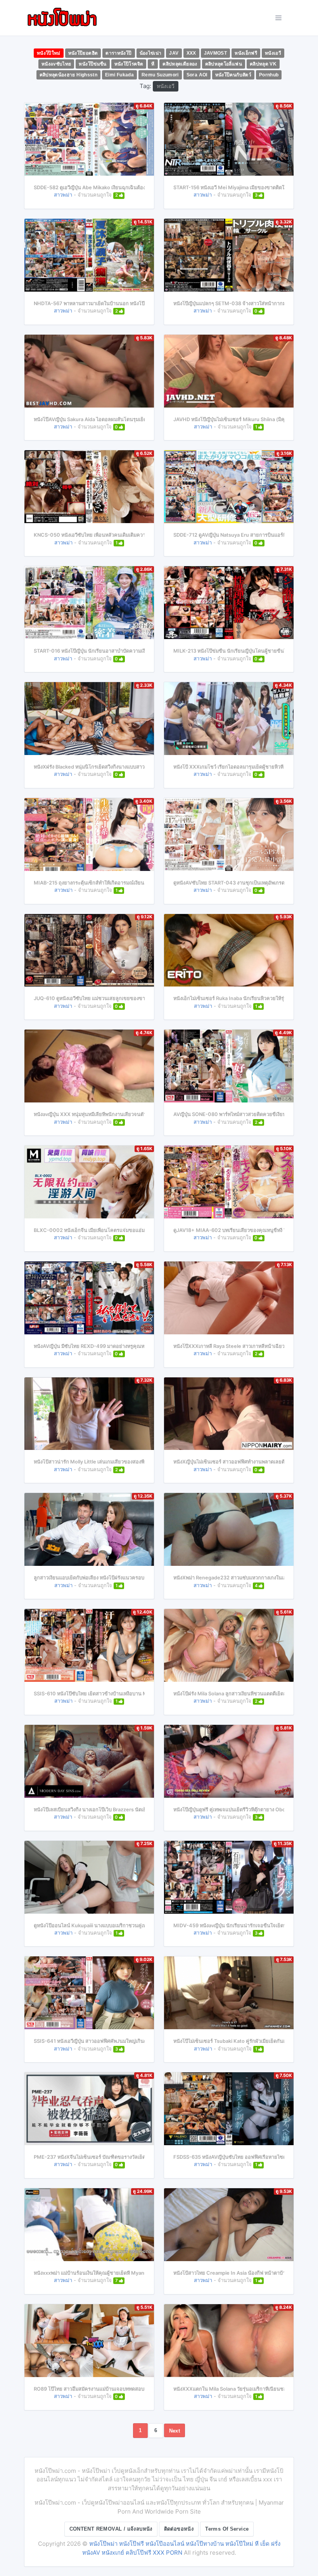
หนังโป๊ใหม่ (49, 53)
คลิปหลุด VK (263, 64)
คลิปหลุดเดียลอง (180, 64)
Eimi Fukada (119, 75)
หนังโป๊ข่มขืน (92, 64)
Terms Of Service (227, 2529)
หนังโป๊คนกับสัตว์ (233, 75)
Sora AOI (197, 75)
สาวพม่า (63, 195)
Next (175, 2431)
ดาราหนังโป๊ (118, 53)
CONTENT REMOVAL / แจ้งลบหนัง (111, 2529)
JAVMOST (216, 53)
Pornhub (269, 75)
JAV (174, 53)
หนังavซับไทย (56, 64)
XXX (191, 53)
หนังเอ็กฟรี (246, 53)
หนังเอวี (273, 53)
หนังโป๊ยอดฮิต (83, 53)
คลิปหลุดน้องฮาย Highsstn (69, 75)
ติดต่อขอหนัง (179, 2529)
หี (153, 64)
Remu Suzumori (160, 75)
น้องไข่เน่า (151, 53)
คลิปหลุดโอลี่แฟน (224, 64)
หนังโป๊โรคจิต (129, 64)
